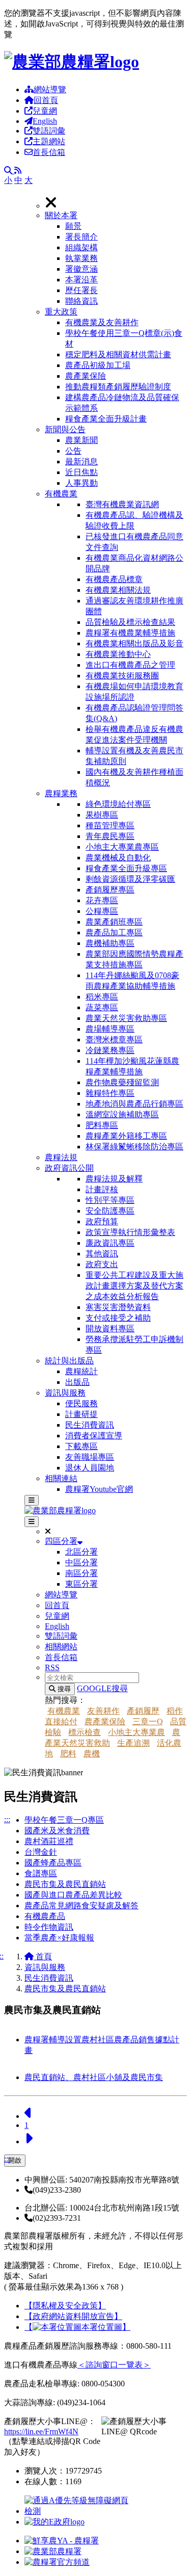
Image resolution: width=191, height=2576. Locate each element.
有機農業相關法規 (118, 590)
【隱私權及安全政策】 (65, 2306)
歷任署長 (81, 290)
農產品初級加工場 (98, 365)
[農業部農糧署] (72, 62)
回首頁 (46, 100)
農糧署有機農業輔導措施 (130, 633)
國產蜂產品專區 (53, 1863)
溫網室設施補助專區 (122, 1114)
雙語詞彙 (49, 131)
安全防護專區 (110, 1211)
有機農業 (61, 494)
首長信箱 (49, 152)
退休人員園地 (90, 1468)
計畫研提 (81, 1414)
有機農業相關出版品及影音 (134, 643)
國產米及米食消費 (57, 1831)
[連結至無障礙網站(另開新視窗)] (78, 2511)
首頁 (43, 1956)
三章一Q (148, 1721)
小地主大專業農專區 (122, 847)
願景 (73, 226)
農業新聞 (81, 440)
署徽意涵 (81, 269)
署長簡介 (81, 237)
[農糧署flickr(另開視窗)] (53, 2551)
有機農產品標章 (114, 579)
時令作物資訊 (49, 1927)
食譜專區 (41, 1873)
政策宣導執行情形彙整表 (130, 1232)
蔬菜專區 (102, 1007)
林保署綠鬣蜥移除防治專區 (134, 1147)
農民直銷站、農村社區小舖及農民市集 (94, 2077)
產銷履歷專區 (110, 890)
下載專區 (81, 1446)
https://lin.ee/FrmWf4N (41, 2432)
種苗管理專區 (110, 825)
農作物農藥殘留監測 (122, 1082)
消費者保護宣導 (94, 1436)
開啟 (15, 2160)
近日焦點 (81, 472)
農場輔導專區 (110, 1029)
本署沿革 (81, 280)
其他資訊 (102, 1254)
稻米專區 (102, 997)
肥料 (68, 1754)
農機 (92, 1754)
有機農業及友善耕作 (102, 322)
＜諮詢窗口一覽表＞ (114, 2365)
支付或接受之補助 (118, 1318)
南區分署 (81, 1573)
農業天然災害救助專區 (126, 1018)
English (45, 121)
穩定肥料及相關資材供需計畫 (118, 354)
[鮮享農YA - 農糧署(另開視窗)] (62, 2541)
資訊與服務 (65, 1393)
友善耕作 (103, 1711)
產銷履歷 (143, 1711)
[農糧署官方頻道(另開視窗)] (57, 2562)
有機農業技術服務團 (122, 676)
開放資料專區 (110, 1329)
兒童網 (45, 111)
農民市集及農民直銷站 (65, 1884)
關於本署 (61, 215)
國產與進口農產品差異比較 (73, 1895)
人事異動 (81, 483)
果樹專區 (102, 815)
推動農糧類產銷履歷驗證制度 (118, 387)
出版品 (77, 1382)
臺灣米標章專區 (114, 1040)
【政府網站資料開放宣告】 (73, 2316)
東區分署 (81, 1584)
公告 (73, 451)
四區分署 (61, 1541)
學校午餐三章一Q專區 (64, 1820)
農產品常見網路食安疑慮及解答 (81, 1905)
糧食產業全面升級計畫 (106, 419)
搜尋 (63, 1689)
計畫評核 (102, 1189)
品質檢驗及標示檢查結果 (130, 622)
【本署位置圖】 (77, 2327)
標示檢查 (85, 1732)
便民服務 (81, 1403)
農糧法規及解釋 (114, 1179)
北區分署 (81, 1552)
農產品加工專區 (114, 932)
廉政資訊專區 (110, 1243)
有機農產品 (45, 1916)
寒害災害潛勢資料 (118, 1307)
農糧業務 (61, 793)
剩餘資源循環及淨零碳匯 (130, 879)
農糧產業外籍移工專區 (126, 1136)
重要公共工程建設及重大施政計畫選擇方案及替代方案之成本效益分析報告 (134, 1286)
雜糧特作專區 (110, 1093)
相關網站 (61, 1647)
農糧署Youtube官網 (99, 1489)
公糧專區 (102, 911)
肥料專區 (102, 1125)
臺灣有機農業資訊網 (122, 504)
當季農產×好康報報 (59, 1938)
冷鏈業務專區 (110, 1050)
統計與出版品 (69, 1361)
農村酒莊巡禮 (49, 1841)
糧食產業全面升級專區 (126, 868)
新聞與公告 (65, 429)
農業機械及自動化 (118, 858)
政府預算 (102, 1221)
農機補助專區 (110, 943)
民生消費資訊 (90, 1425)
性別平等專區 (110, 1200)
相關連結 (61, 1478)
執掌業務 (81, 258)
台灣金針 (41, 1852)
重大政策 (61, 312)
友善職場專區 (90, 1457)
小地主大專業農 (137, 1732)
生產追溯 (133, 1743)
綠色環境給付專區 (118, 804)
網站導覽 (50, 89)
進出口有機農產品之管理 (130, 665)
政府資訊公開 (69, 1168)
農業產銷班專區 (114, 922)
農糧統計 (81, 1371)
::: (7, 1819)
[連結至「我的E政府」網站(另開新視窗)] (54, 2522)
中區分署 (81, 1562)
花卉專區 (102, 900)
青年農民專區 (110, 836)
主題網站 (49, 141)
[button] (116, 259)
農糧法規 (61, 1157)
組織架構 (81, 247)
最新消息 (81, 462)
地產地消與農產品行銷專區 (134, 1104)
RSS (52, 1667)
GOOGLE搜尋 (102, 1688)
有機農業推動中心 (118, 654)
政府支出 (102, 1264)
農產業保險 (86, 376)
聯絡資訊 (81, 301)
